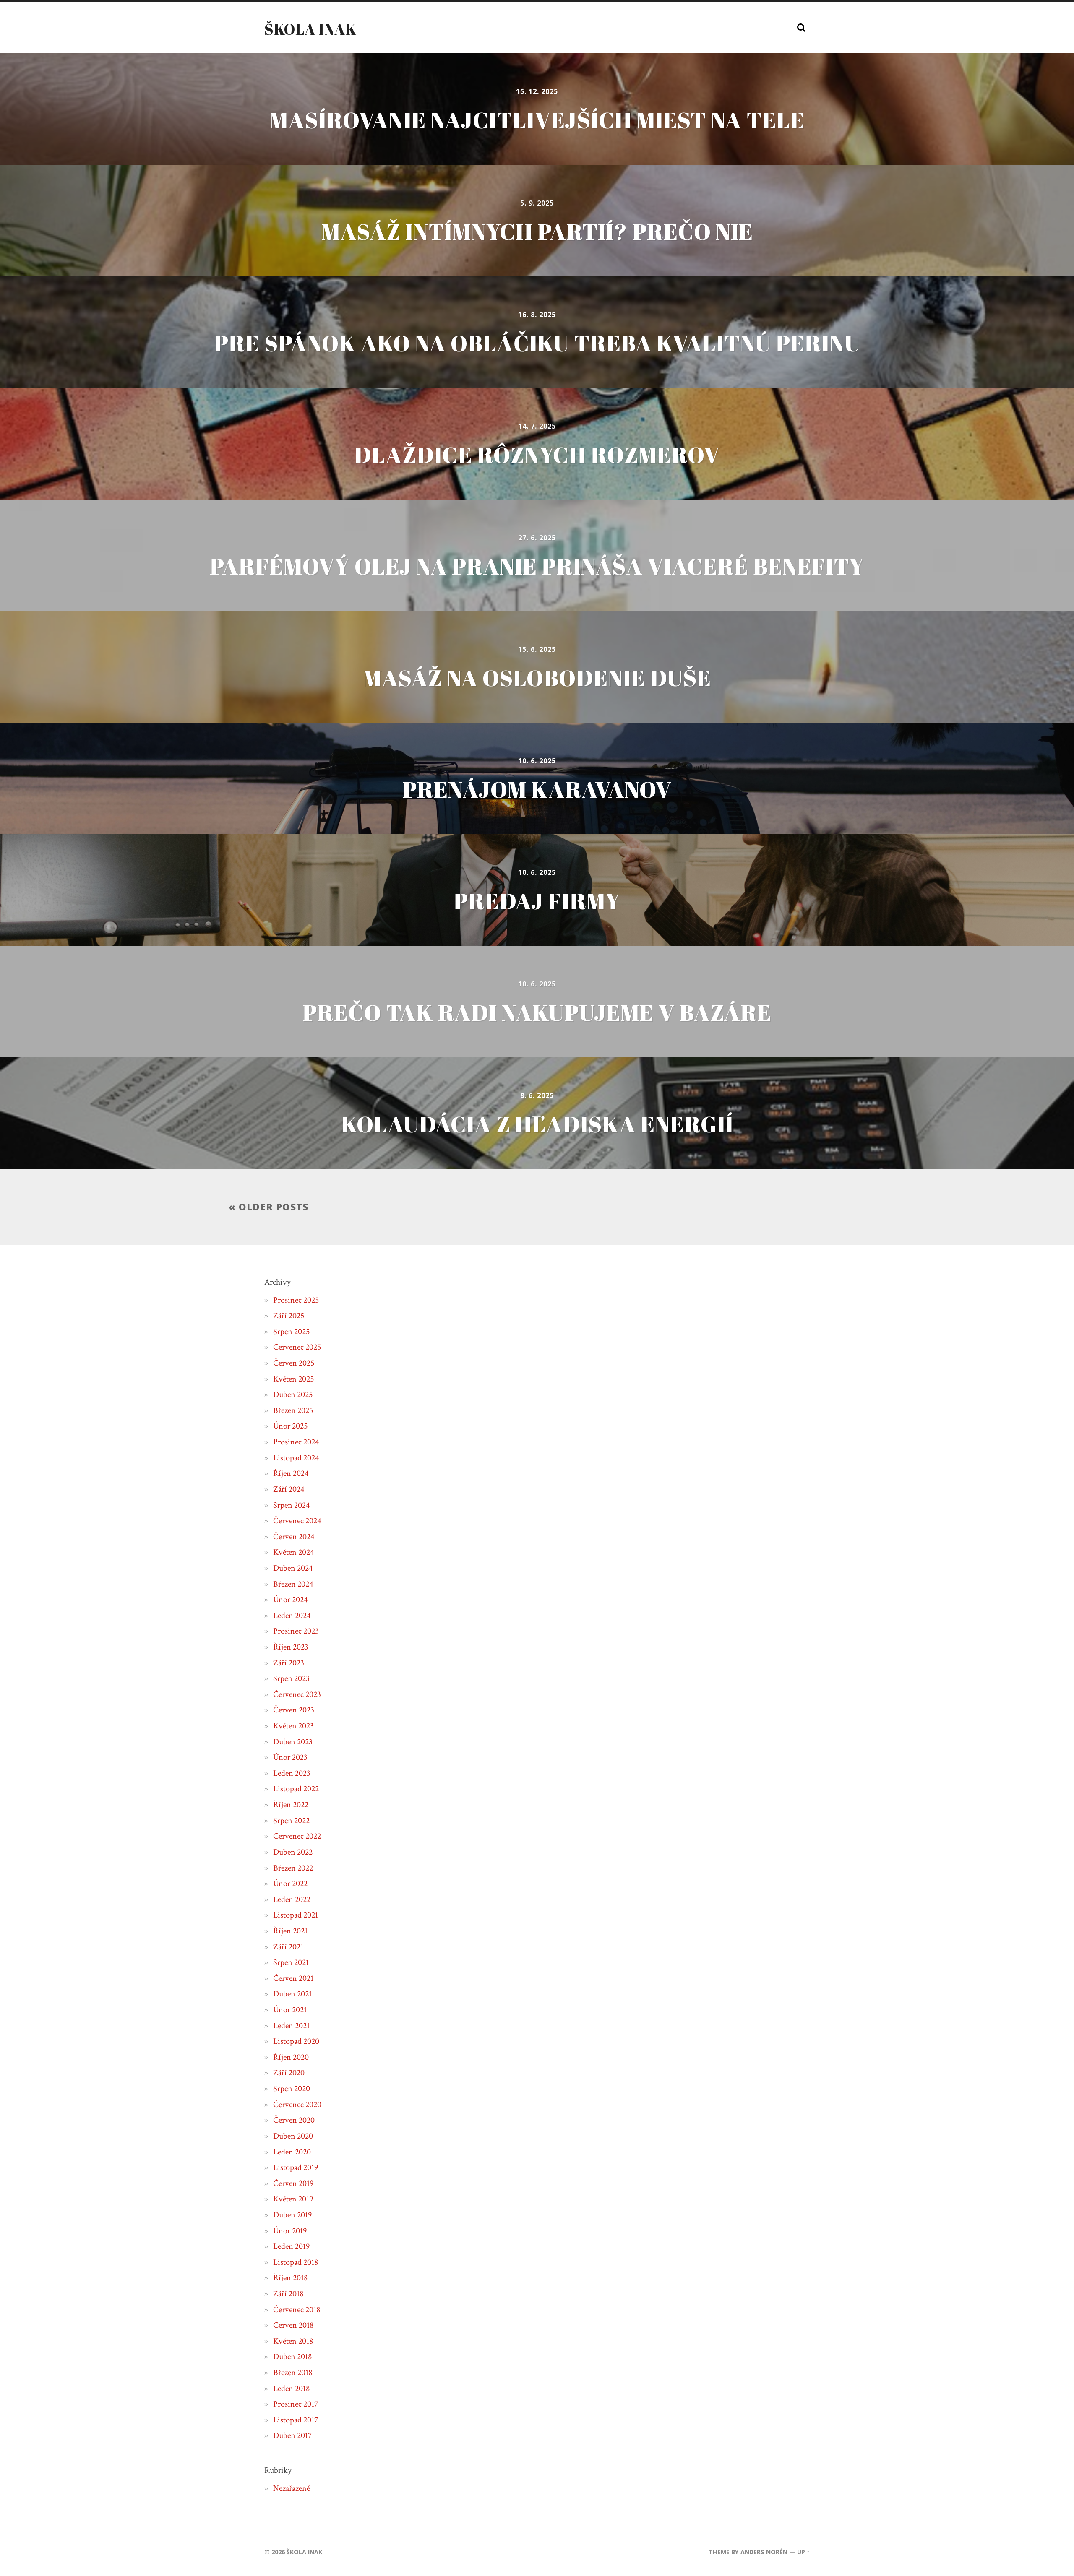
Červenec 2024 (297, 1521)
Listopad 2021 (296, 1915)
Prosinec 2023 (296, 1631)
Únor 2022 (290, 1884)
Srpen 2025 (291, 1332)
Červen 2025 (294, 1363)
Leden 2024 (292, 1616)
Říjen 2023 (291, 1647)
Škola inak (310, 29)
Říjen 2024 (291, 1473)
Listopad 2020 (296, 2041)
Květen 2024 (293, 1552)
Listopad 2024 (296, 1458)
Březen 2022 (293, 1868)
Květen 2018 (293, 2341)
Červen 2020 (294, 2120)
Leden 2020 (292, 2152)
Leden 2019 (291, 2246)
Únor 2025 (290, 1426)
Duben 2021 (292, 1994)
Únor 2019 (290, 2231)
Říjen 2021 (290, 1931)
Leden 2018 (291, 2389)
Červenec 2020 (297, 2105)
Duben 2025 (293, 1395)
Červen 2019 (293, 2183)
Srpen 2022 (291, 1821)
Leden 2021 (291, 2026)
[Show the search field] (801, 28)
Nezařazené (292, 2488)
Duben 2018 (292, 2357)
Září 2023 (289, 1663)
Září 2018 (288, 2294)
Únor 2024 (290, 1600)
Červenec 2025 (297, 1347)
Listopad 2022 (296, 1789)
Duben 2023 (293, 1742)
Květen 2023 (293, 1726)
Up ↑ (803, 2552)
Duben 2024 (293, 1568)
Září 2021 (288, 1947)
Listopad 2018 (296, 2262)
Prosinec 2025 (296, 1300)
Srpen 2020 (292, 2089)
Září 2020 (289, 2073)
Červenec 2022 (297, 1836)
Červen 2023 (294, 1710)
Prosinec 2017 (296, 2404)
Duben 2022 (293, 1852)
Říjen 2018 (290, 2278)
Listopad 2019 (296, 2167)
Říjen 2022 (291, 1805)
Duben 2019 (292, 2215)
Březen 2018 (293, 2373)
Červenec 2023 (297, 1694)
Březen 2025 (293, 1410)
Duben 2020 (293, 2136)
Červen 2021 (293, 1978)
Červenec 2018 (297, 2310)
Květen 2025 (293, 1379)
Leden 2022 (292, 1899)
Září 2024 (289, 1489)
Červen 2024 (294, 1537)
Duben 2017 (292, 2435)
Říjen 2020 (291, 2057)
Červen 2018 (293, 2325)
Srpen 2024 (291, 1505)
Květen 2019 (293, 2199)
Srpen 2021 (291, 1962)
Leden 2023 (292, 1773)
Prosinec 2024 (296, 1442)
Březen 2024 (293, 1584)
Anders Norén (764, 2552)
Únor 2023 (290, 1757)
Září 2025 (289, 1316)
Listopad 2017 (296, 2420)
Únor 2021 (290, 2010)
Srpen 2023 (291, 1678)
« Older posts (268, 1207)
